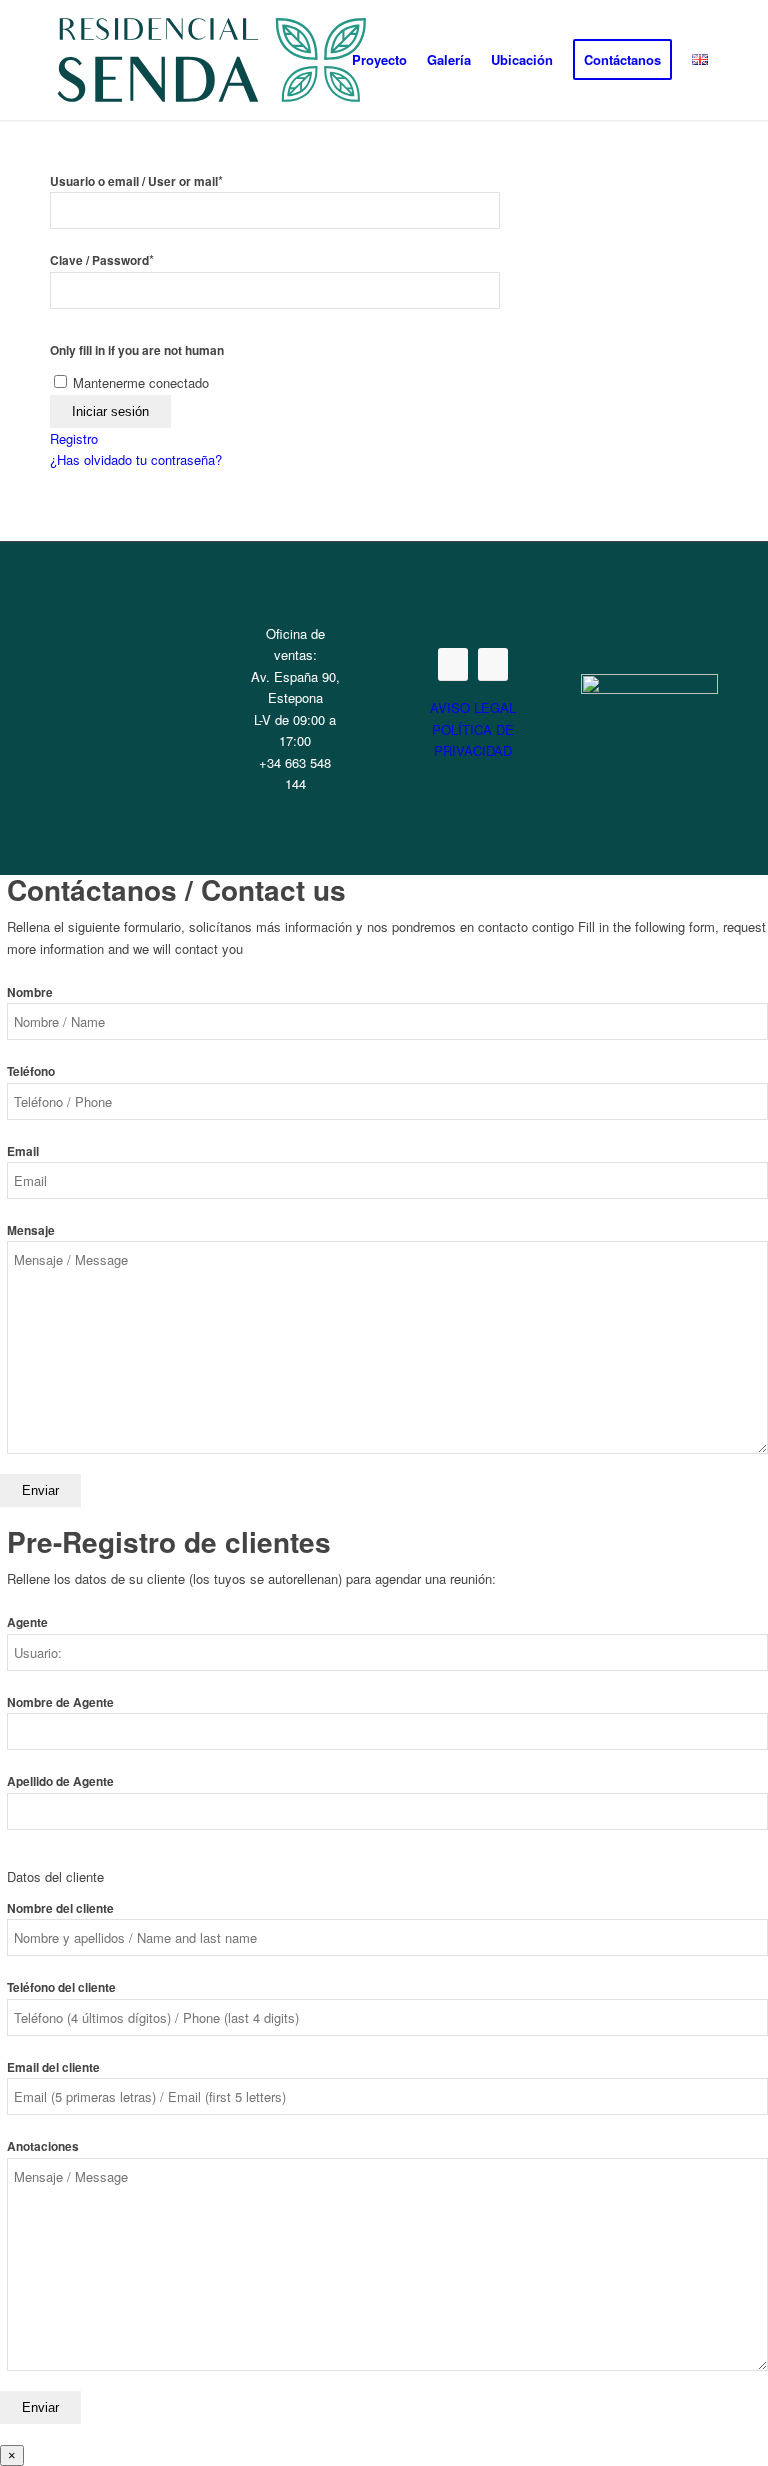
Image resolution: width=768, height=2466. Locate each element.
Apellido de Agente (60, 1781)
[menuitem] (379, 60)
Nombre (30, 992)
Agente (27, 1622)
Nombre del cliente (60, 1908)
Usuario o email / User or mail (136, 181)
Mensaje (31, 1230)
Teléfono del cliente (61, 1987)
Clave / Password (102, 260)
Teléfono (31, 1071)
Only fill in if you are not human (137, 350)
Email (23, 1151)
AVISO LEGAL (473, 707)
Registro (74, 438)
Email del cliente (53, 2067)
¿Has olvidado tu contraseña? (136, 459)
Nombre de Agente (60, 1702)
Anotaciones (43, 2146)
